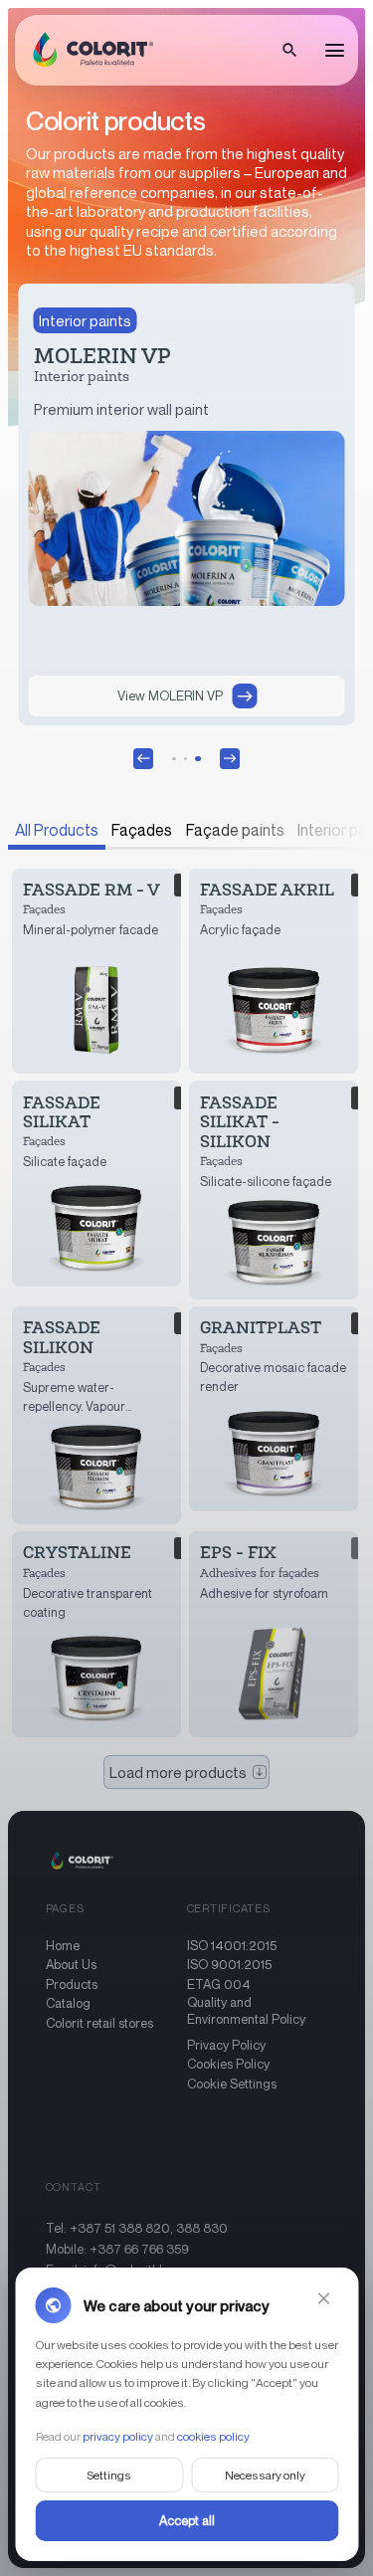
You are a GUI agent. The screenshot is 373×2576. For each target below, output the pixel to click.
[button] (289, 51)
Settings (109, 2474)
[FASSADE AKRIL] (274, 971)
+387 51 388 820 (120, 2228)
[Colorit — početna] (89, 51)
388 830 (202, 2228)
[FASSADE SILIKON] (97, 1415)
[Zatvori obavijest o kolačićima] (323, 2298)
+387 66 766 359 (139, 2249)
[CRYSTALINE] (97, 1634)
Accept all (187, 2519)
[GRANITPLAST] (274, 1409)
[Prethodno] (143, 758)
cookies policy (212, 2435)
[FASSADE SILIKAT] (97, 1183)
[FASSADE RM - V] (97, 971)
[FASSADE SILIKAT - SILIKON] (274, 1189)
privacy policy (117, 2435)
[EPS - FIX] (274, 1634)
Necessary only (264, 2474)
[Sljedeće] (230, 758)
